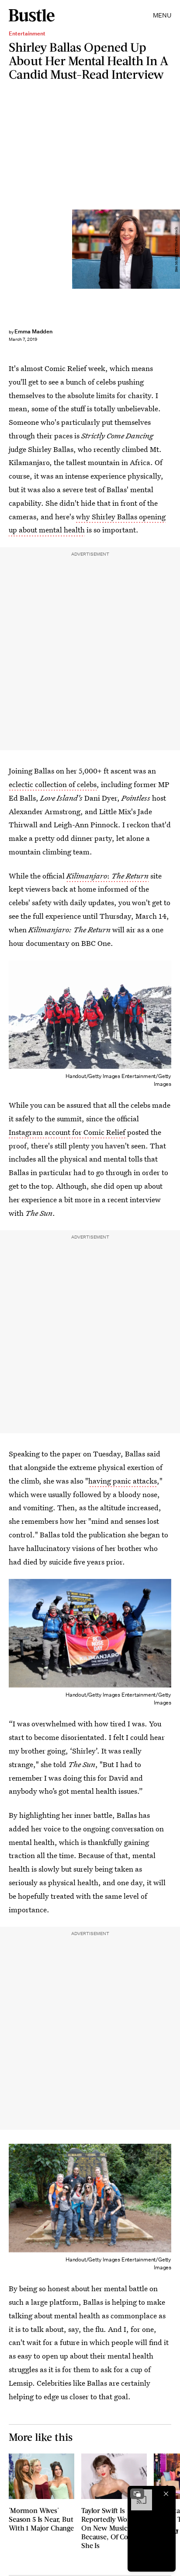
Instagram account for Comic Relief (68, 1132)
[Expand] (137, 2494)
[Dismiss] (166, 2494)
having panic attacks (123, 1481)
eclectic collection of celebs (53, 784)
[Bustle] (32, 15)
